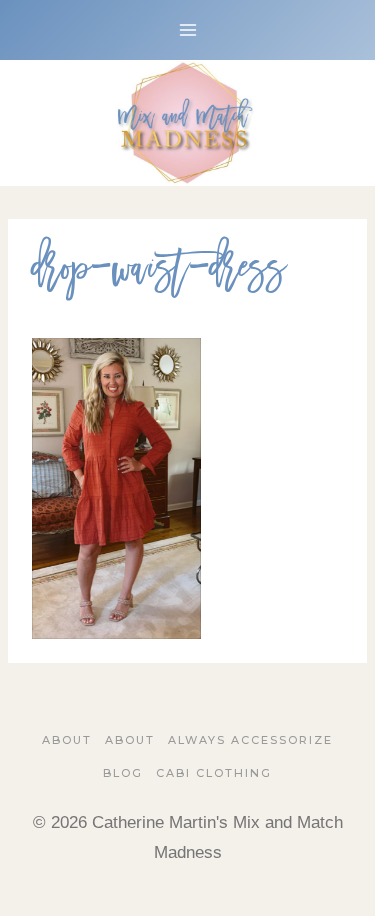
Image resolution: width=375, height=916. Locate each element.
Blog (123, 773)
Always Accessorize (250, 740)
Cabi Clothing (214, 773)
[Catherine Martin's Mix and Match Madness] (188, 123)
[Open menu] (187, 29)
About (67, 740)
